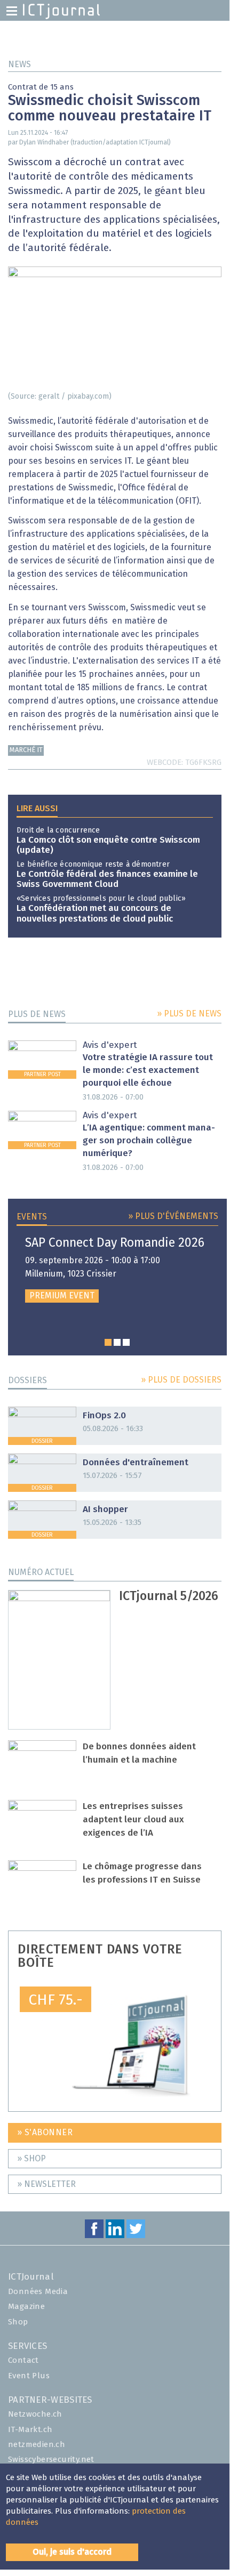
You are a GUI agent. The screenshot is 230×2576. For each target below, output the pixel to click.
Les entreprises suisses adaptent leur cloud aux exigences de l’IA (133, 1820)
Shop (18, 2322)
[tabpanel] (117, 1270)
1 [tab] (108, 1342)
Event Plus (29, 2376)
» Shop (31, 2159)
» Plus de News (189, 1014)
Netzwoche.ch (35, 2414)
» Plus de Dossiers (181, 1380)
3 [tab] (126, 1342)
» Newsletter (46, 2184)
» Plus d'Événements (173, 1216)
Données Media (38, 2292)
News (19, 64)
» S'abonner (45, 2133)
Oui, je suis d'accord (72, 2552)
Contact (23, 2360)
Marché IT (26, 750)
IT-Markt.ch (30, 2430)
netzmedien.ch (37, 2445)
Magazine (26, 2307)
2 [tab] (117, 1342)
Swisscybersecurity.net (51, 2460)
